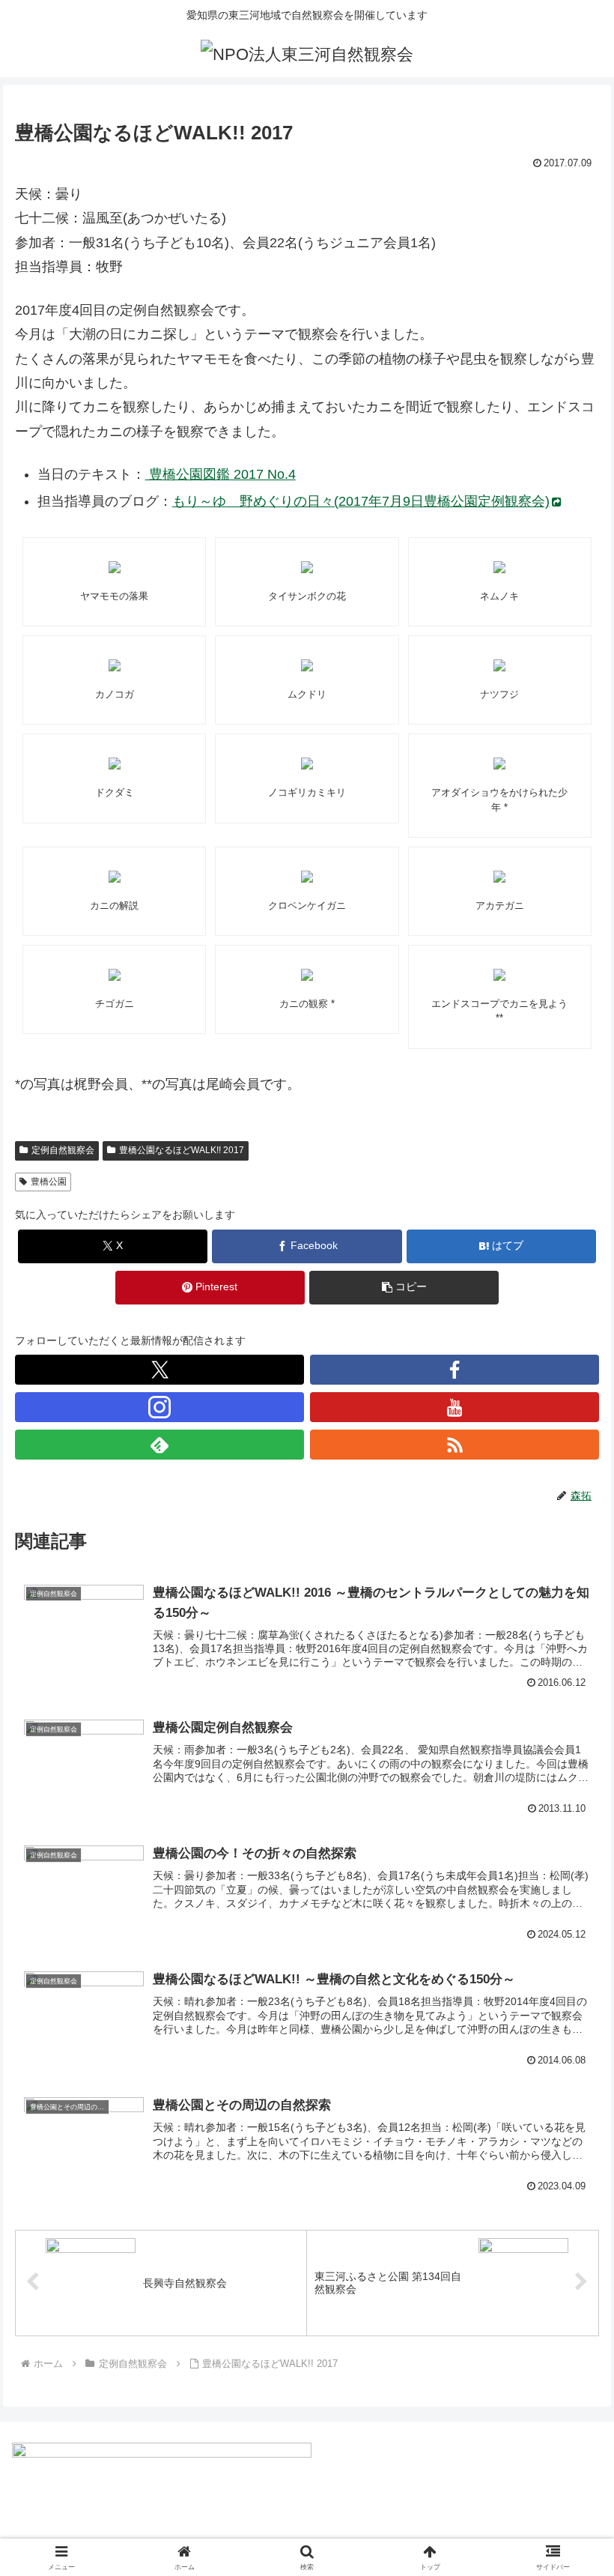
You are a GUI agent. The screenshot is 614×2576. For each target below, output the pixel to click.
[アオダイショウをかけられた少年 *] (500, 764)
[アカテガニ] (500, 877)
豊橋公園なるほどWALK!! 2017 (182, 1150)
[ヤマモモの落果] (115, 567)
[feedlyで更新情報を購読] (159, 1445)
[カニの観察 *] (307, 975)
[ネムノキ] (500, 567)
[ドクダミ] (115, 764)
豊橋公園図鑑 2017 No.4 (221, 474)
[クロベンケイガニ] (307, 877)
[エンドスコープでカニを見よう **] (500, 975)
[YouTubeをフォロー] (455, 1407)
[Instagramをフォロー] (159, 1407)
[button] (404, 1288)
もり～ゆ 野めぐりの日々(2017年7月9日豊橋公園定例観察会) (361, 501)
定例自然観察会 (63, 1150)
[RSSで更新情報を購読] (455, 1445)
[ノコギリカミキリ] (307, 764)
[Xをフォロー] (159, 1370)
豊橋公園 (49, 1182)
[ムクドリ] (307, 665)
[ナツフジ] (500, 665)
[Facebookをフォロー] (455, 1370)
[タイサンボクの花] (307, 567)
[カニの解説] (115, 877)
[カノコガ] (115, 665)
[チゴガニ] (115, 975)
